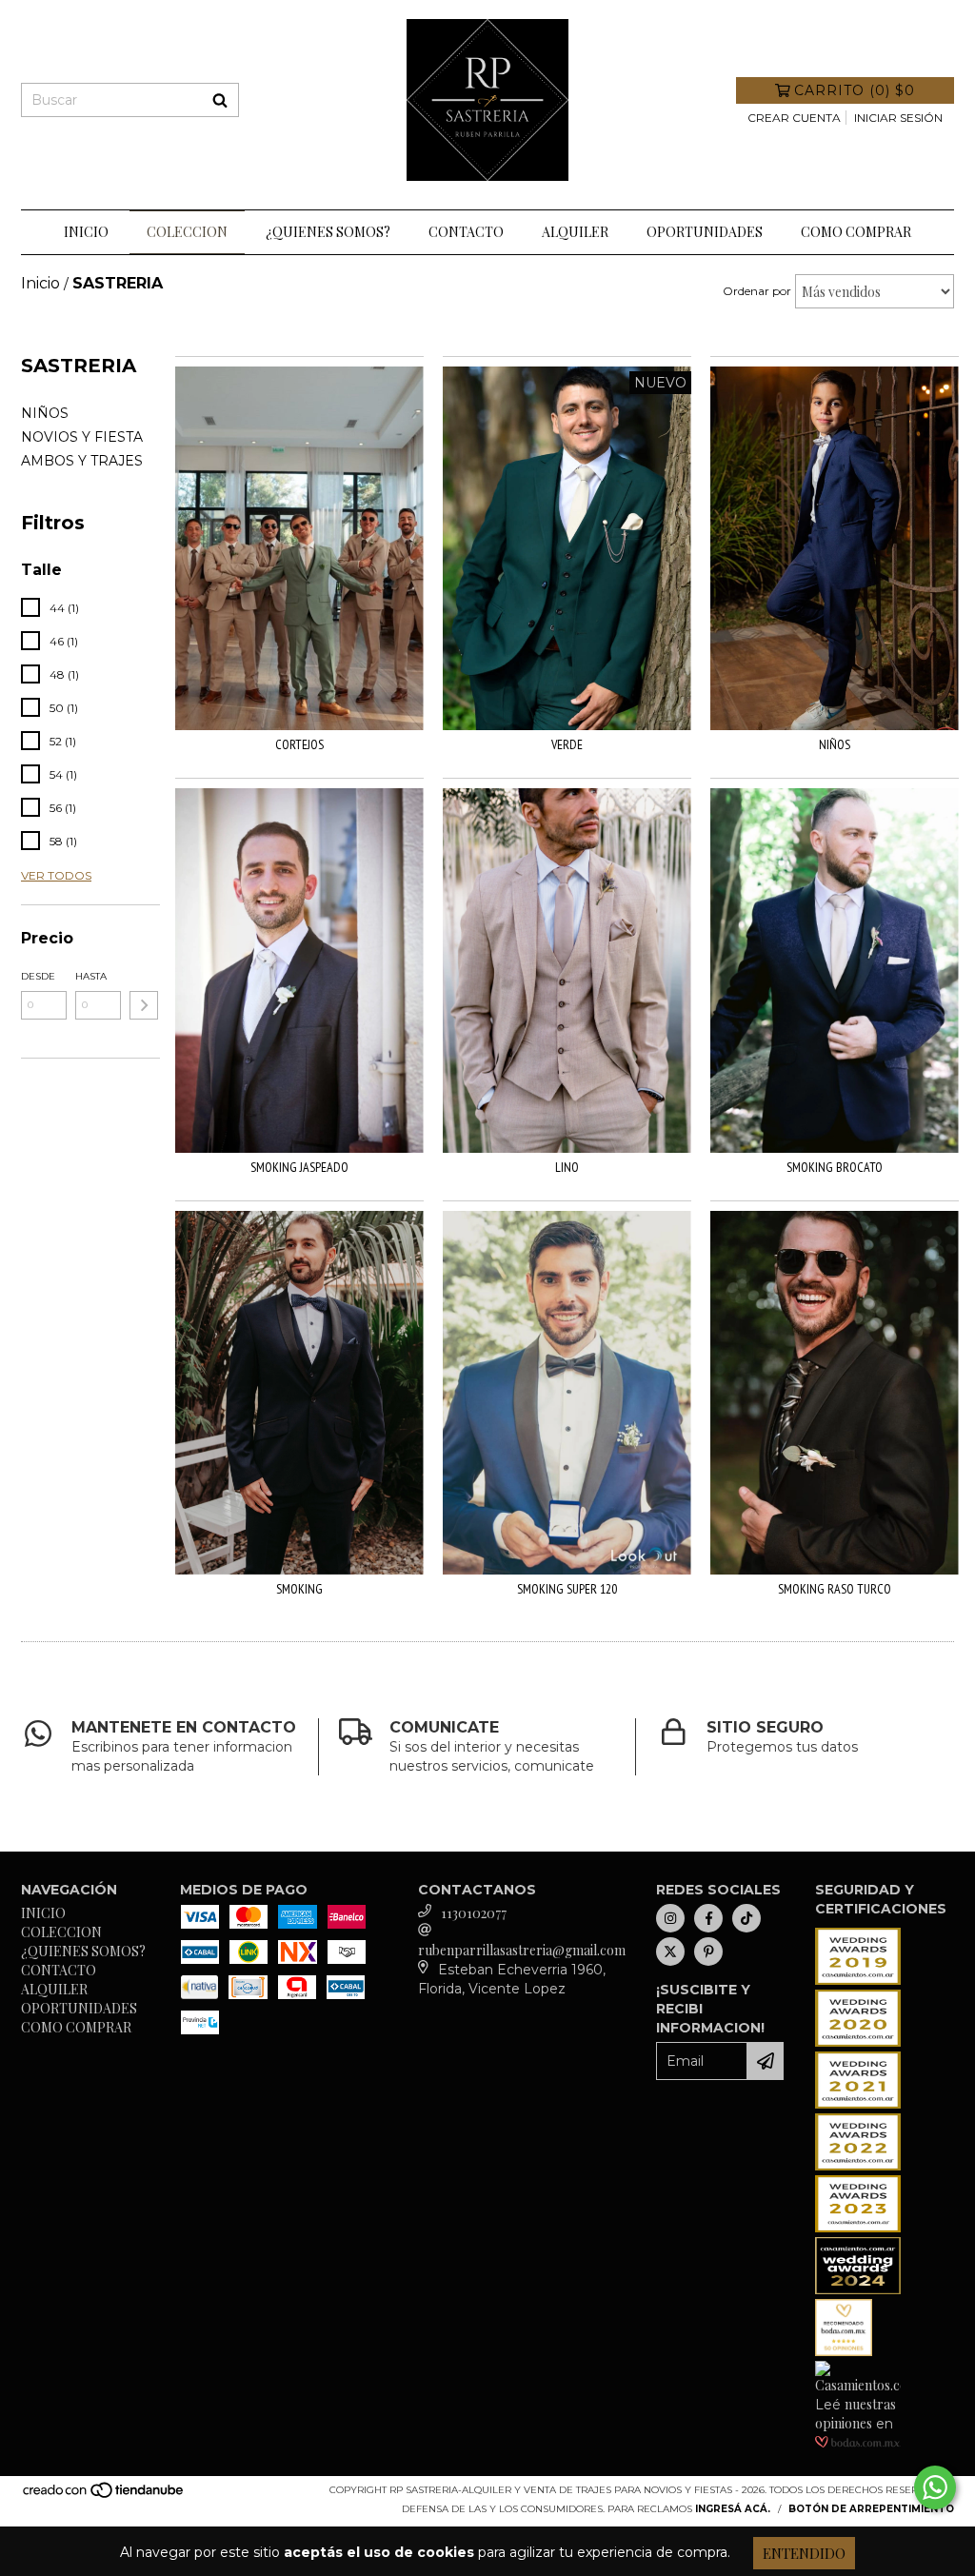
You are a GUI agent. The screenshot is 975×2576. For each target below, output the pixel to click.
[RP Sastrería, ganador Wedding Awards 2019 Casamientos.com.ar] (858, 1980)
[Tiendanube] (104, 2497)
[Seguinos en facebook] (708, 1918)
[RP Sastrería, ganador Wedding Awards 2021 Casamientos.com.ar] (858, 2103)
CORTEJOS (299, 744)
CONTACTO (466, 232)
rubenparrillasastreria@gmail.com (522, 1950)
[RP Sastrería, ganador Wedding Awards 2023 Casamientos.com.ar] (858, 2227)
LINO (567, 1167)
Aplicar (144, 1005)
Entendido (804, 2553)
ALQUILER (575, 232)
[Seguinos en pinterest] (708, 1952)
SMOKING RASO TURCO (835, 1589)
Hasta (91, 976)
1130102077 (474, 1913)
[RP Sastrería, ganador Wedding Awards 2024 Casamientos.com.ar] (858, 2289)
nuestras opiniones (856, 2414)
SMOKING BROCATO (835, 1167)
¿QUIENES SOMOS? (328, 232)
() (855, 90)
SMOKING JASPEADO (299, 1167)
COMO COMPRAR (856, 232)
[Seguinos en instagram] (670, 1918)
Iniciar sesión (898, 118)
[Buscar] (220, 100)
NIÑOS (45, 413)
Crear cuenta (794, 118)
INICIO (86, 232)
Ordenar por (757, 291)
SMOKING (299, 1589)
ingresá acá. (733, 2509)
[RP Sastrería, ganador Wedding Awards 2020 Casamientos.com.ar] (858, 2041)
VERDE (567, 744)
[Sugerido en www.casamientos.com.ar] (844, 2351)
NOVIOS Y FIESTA (82, 437)
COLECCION (187, 232)
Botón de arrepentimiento (871, 2509)
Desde (38, 976)
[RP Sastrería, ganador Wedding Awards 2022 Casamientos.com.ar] (858, 2165)
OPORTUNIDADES (705, 232)
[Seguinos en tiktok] (746, 1918)
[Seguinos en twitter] (670, 1952)
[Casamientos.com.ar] (858, 2385)
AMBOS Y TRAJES (82, 461)
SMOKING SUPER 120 (567, 1589)
